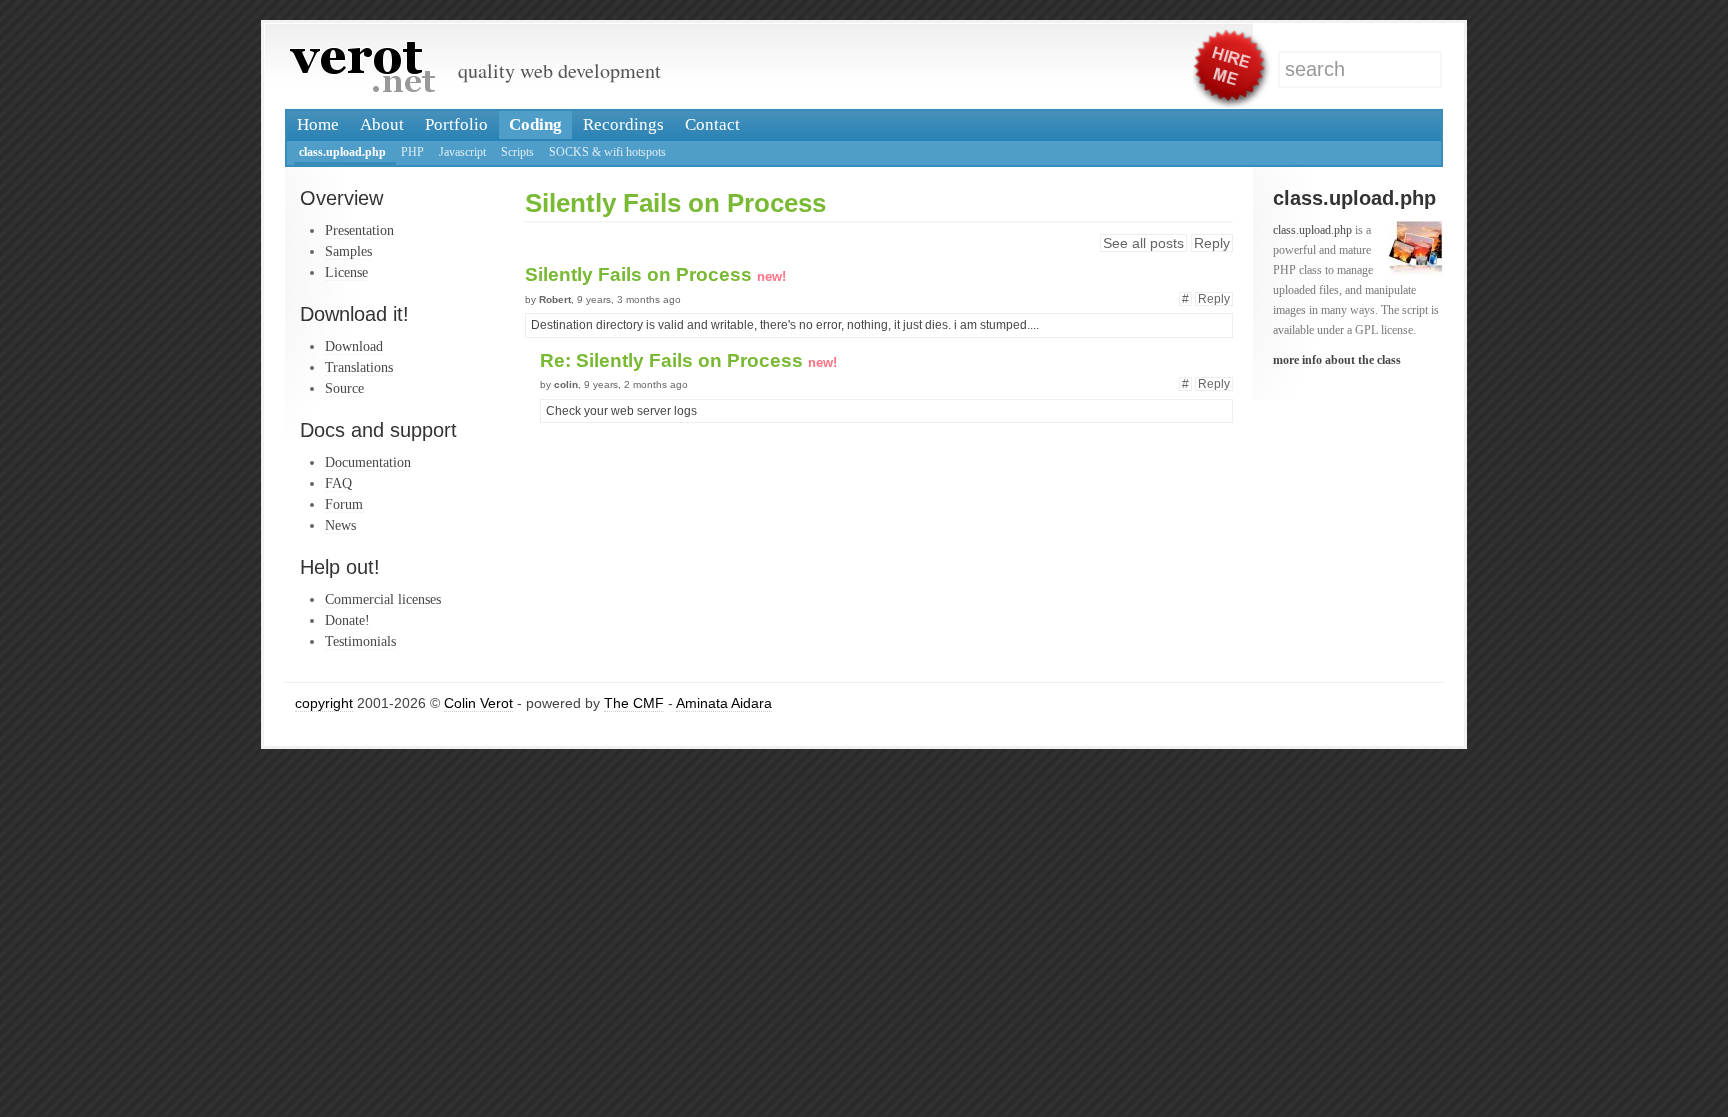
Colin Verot (478, 703)
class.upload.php (342, 152)
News (340, 525)
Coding (535, 124)
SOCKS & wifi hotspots (607, 152)
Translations (359, 367)
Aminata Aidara (724, 703)
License (346, 272)
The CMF (634, 703)
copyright (324, 703)
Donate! (347, 620)
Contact (712, 124)
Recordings (623, 124)
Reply (1212, 243)
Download (354, 346)
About (382, 124)
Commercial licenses (383, 599)
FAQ (338, 483)
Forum (344, 504)
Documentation (368, 462)
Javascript (462, 152)
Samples (348, 251)
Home (318, 124)
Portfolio (456, 124)
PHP (412, 152)
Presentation (359, 230)
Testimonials (360, 641)
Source (344, 388)
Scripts (517, 152)
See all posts (1143, 243)
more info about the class (1337, 360)
